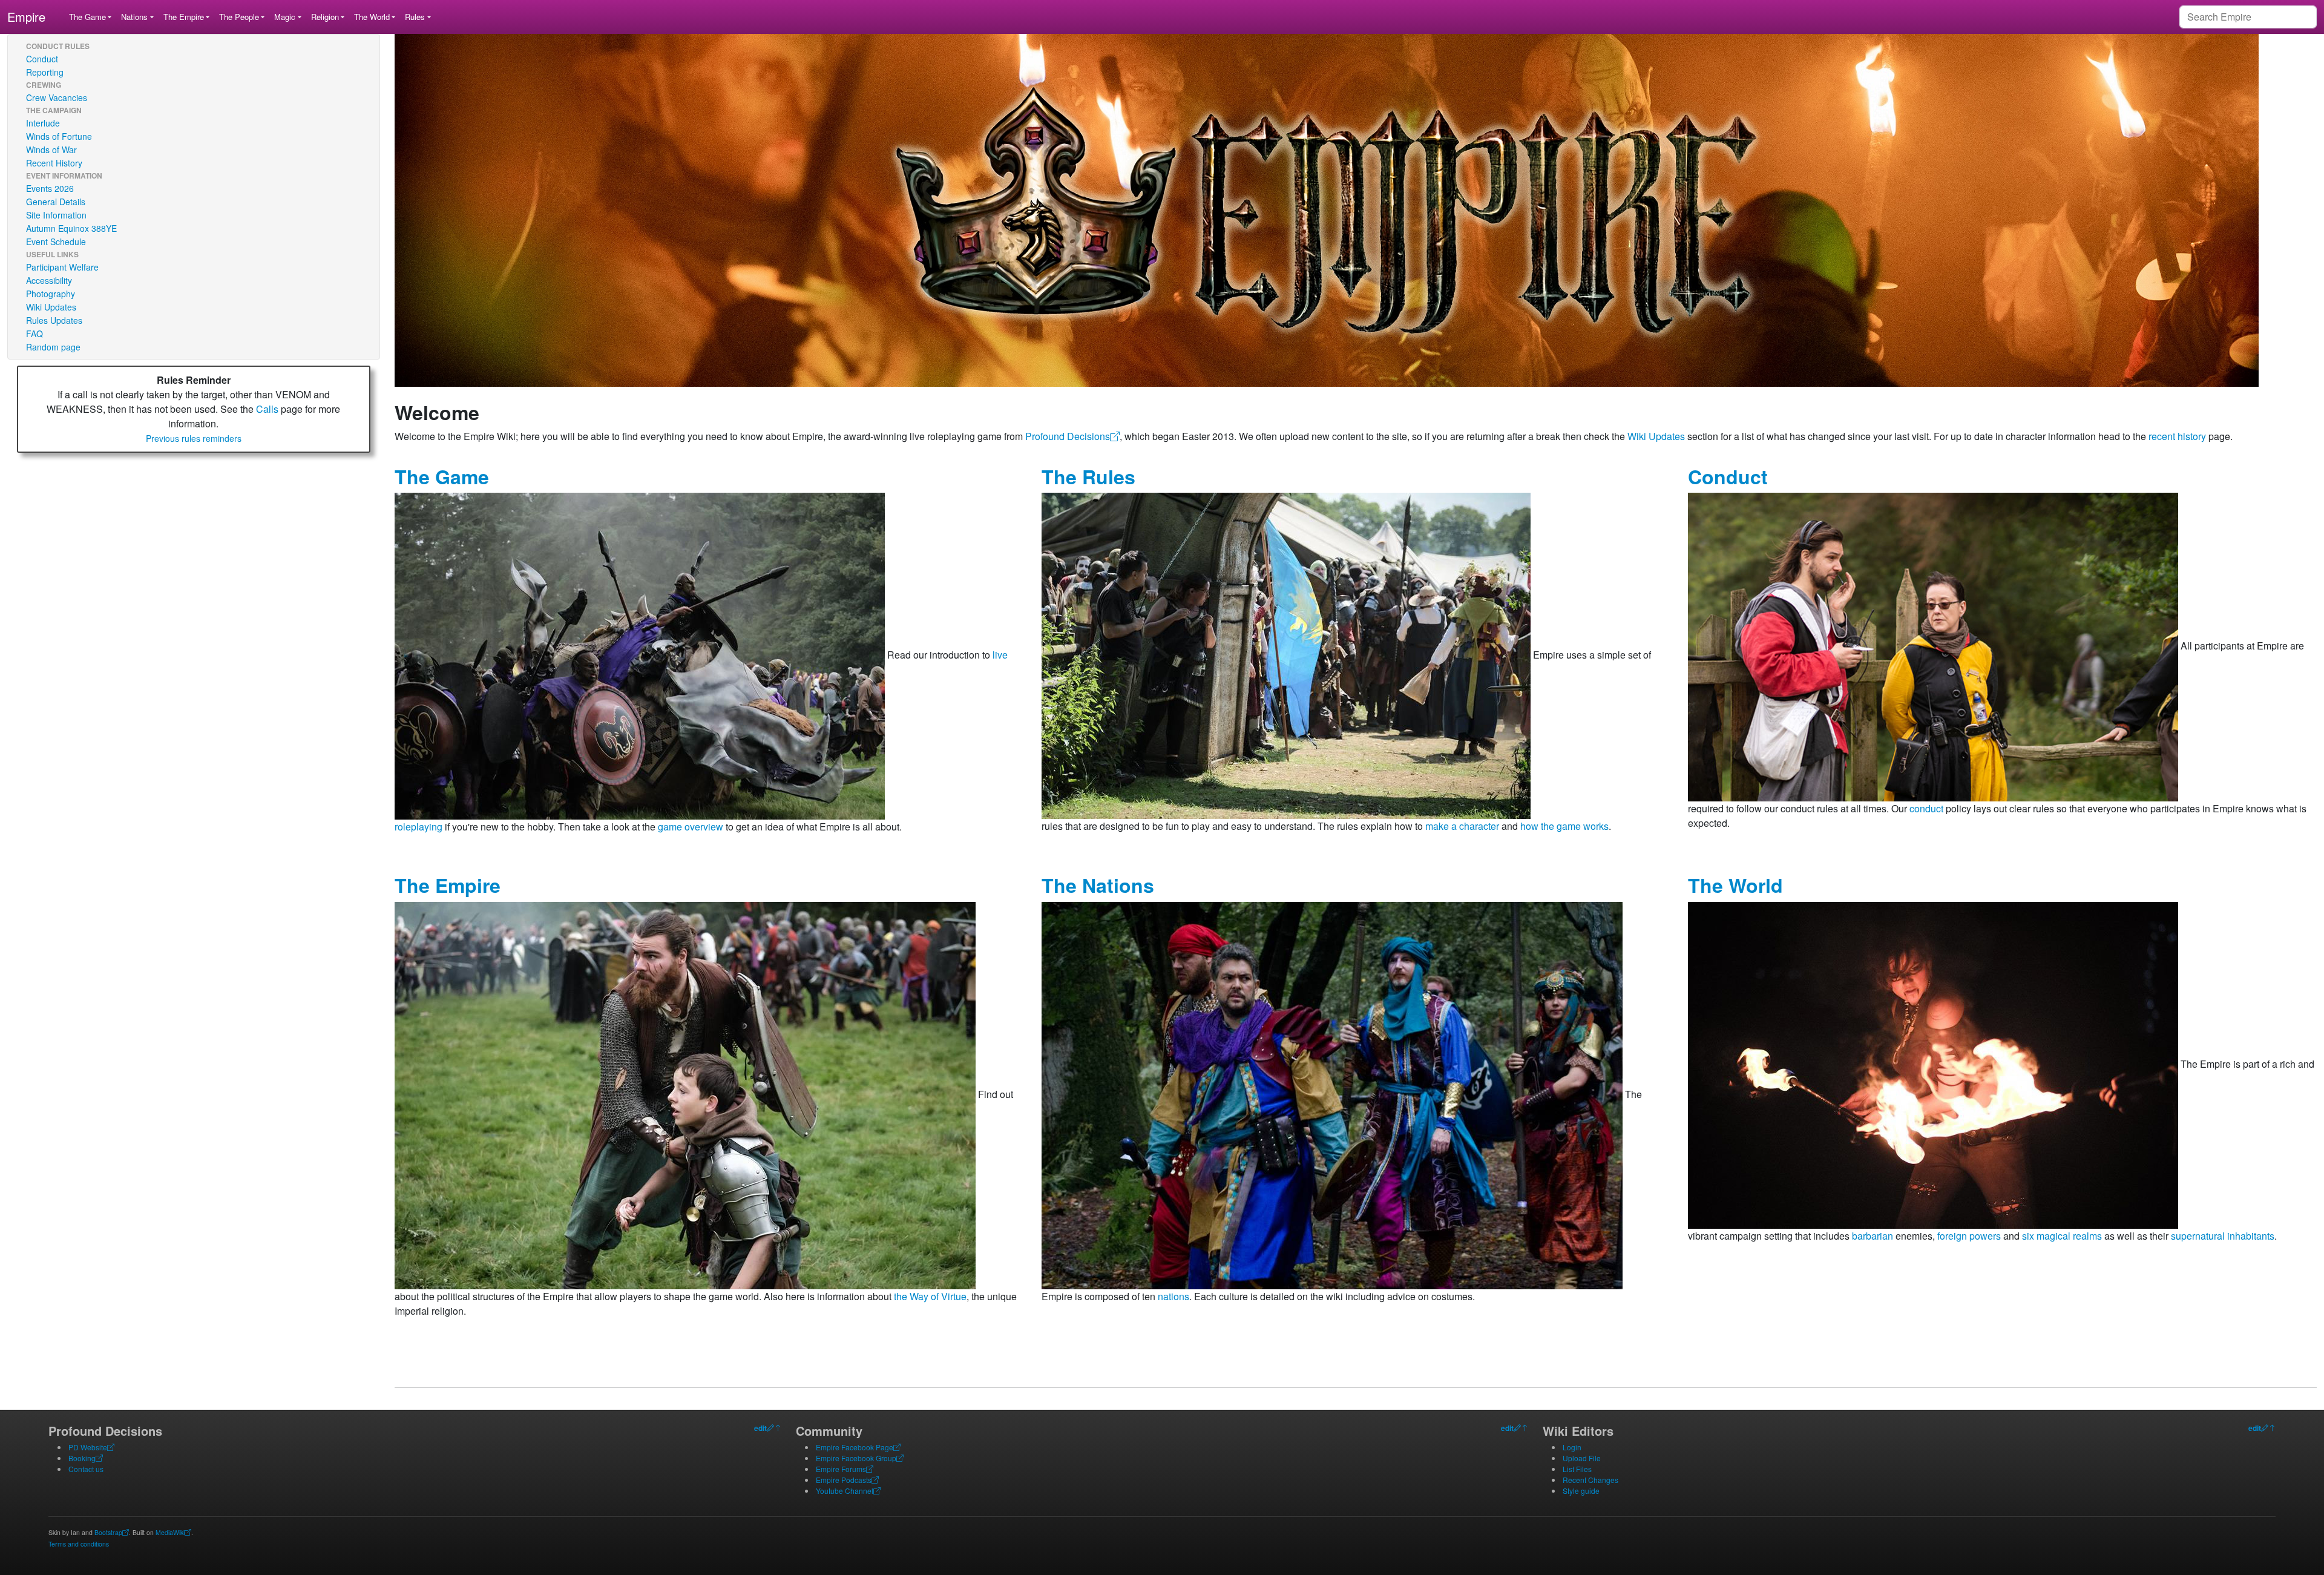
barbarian (1873, 1236)
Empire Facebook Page (855, 1447)
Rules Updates (54, 320)
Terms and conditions (79, 1544)
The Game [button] (87, 17)
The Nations (1098, 885)
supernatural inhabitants (2223, 1236)
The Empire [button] (184, 17)
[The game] (640, 655)
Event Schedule (56, 242)
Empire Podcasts (844, 1480)
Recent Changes (1590, 1480)
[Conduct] (1933, 646)
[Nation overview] (1332, 1094)
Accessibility (49, 280)
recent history (2177, 436)
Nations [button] (134, 17)
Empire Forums (841, 1469)
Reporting (45, 72)
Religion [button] (325, 17)
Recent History (54, 163)
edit (760, 1428)
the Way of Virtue (930, 1296)
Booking (82, 1458)
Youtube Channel (845, 1491)
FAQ (34, 334)
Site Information (56, 215)
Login (1572, 1447)
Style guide (1581, 1491)
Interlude (43, 123)
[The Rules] (1286, 655)
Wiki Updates (51, 307)
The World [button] (372, 17)
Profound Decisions (1068, 436)
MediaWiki (170, 1532)
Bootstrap (108, 1532)
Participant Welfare (62, 267)
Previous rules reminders (194, 438)
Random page (53, 347)
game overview (691, 827)
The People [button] (239, 17)
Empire (26, 17)
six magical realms (2062, 1236)
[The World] (1933, 1064)
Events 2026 (50, 188)
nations (1173, 1296)
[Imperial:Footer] (770, 1428)
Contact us (86, 1469)
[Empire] (1327, 209)
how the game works (1564, 826)
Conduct (42, 59)
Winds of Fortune (59, 136)
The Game (442, 476)
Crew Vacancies (57, 97)
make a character (1462, 826)
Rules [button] (415, 17)
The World (1735, 885)
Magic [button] (285, 17)
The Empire (448, 885)
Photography (51, 294)
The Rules (1088, 476)
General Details (56, 202)
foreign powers (1969, 1236)
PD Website (88, 1447)
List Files (1577, 1469)
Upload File (1582, 1458)
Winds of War (51, 150)
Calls (267, 409)
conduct (1926, 808)
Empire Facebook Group (856, 1458)
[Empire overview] (685, 1094)
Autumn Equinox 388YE (71, 228)
